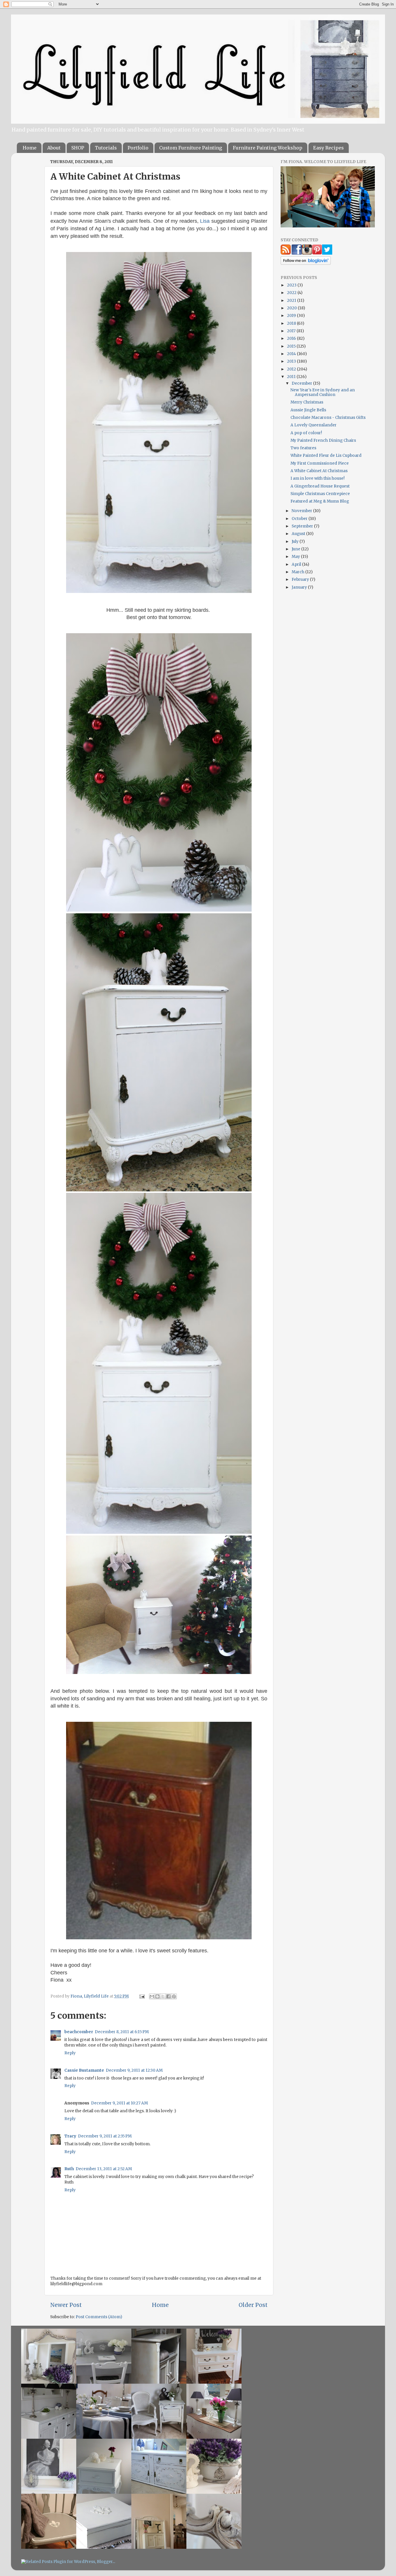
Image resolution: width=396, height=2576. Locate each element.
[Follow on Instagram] (307, 253)
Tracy (70, 2136)
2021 (292, 301)
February (301, 579)
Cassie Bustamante (84, 2070)
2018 (292, 323)
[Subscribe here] (286, 253)
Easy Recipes (328, 148)
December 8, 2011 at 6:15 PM (122, 2032)
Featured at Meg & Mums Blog (320, 501)
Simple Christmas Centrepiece (320, 494)
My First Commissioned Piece (320, 463)
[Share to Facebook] (168, 1996)
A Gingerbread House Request (320, 486)
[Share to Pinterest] (174, 1996)
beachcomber (79, 2032)
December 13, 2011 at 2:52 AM (104, 2169)
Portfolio (138, 148)
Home (30, 148)
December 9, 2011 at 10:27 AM (119, 2103)
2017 (292, 331)
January (300, 587)
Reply (70, 2053)
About (54, 148)
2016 (292, 338)
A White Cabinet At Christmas (319, 471)
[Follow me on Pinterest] (317, 253)
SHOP (78, 148)
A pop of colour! (306, 433)
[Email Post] (141, 1996)
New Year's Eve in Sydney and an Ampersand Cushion (323, 392)
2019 (292, 316)
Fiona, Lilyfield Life (90, 1996)
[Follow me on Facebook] (297, 253)
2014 (292, 354)
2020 (292, 308)
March (298, 572)
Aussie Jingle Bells (308, 410)
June (296, 549)
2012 (292, 369)
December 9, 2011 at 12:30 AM (134, 2070)
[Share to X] (163, 1996)
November (302, 511)
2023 (292, 285)
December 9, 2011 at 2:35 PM (105, 2136)
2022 (292, 293)
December (302, 383)
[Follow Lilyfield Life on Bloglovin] (306, 263)
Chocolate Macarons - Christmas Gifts (328, 418)
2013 (292, 361)
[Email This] (152, 1996)
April (297, 564)
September (303, 526)
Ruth (69, 2169)
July (296, 542)
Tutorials (106, 148)
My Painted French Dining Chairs (323, 440)
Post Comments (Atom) (99, 2317)
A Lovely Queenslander (314, 425)
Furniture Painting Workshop (268, 148)
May (296, 557)
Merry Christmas (307, 402)
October (300, 519)
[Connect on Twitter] (327, 253)
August (299, 534)
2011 (292, 377)
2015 (292, 346)
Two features (303, 448)
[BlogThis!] (157, 1996)
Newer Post (66, 2305)
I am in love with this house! (318, 478)
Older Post (253, 2305)
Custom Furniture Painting (191, 148)
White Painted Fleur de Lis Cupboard (326, 455)
